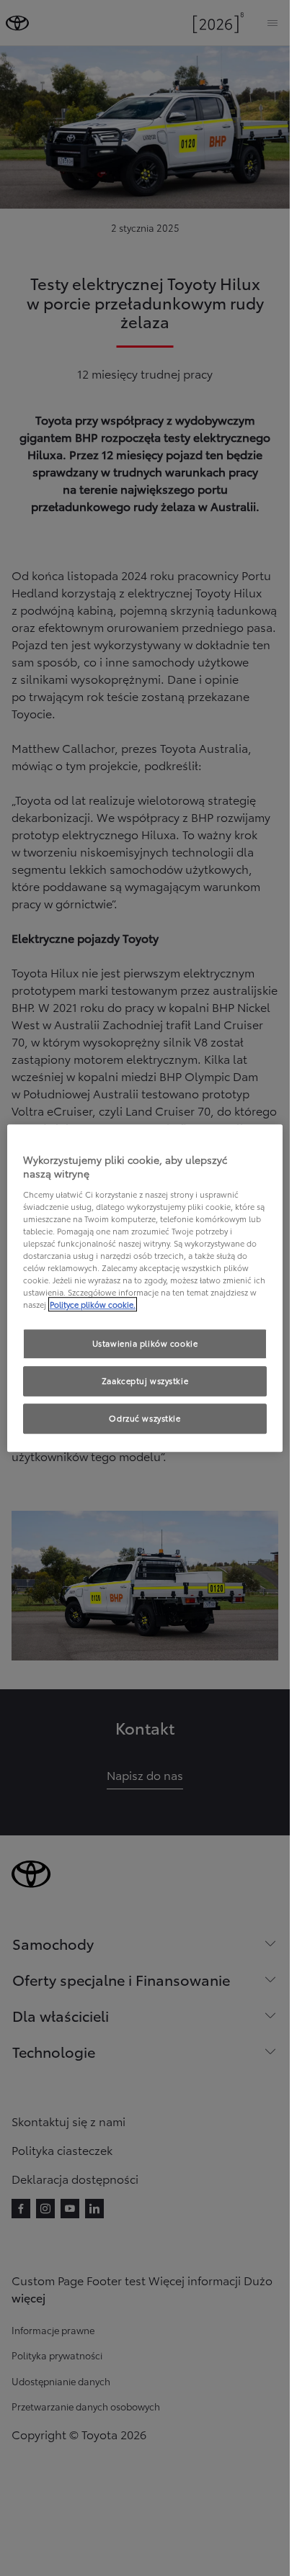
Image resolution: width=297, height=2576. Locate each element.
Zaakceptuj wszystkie (145, 1380)
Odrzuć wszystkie (145, 1418)
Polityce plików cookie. (93, 1304)
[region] (145, 1288)
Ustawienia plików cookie (145, 1344)
